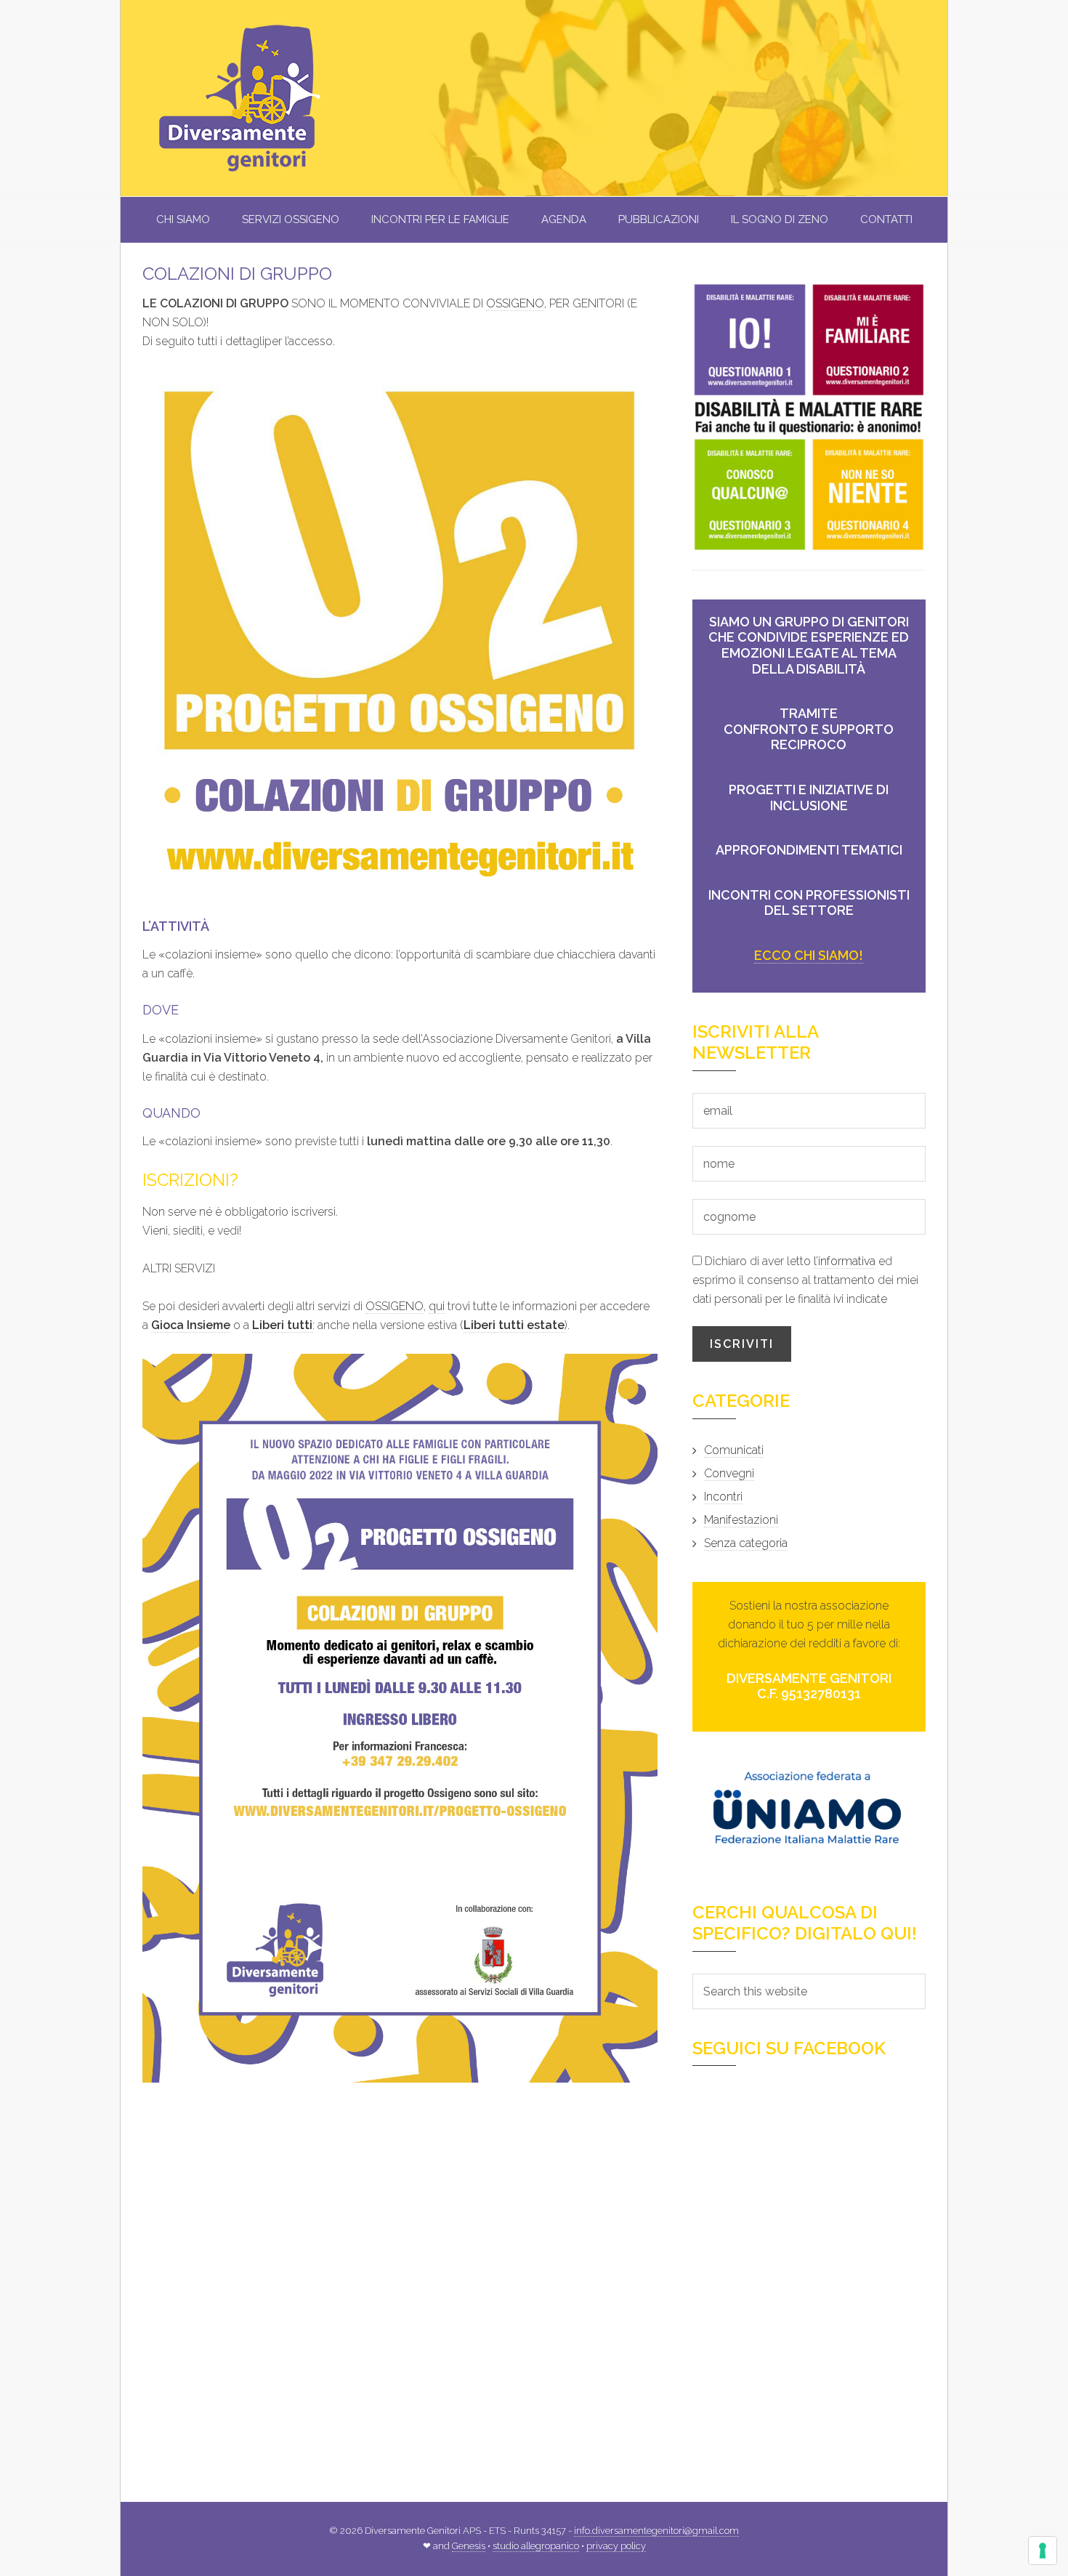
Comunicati (734, 1450)
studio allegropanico (536, 2546)
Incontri (723, 1497)
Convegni (729, 1473)
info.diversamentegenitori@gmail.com (656, 2531)
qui (437, 1306)
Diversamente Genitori (266, 98)
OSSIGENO (515, 303)
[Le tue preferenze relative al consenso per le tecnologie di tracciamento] (1043, 2551)
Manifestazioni (741, 1520)
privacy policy (616, 2546)
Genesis (469, 2546)
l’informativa (845, 1261)
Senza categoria (746, 1543)
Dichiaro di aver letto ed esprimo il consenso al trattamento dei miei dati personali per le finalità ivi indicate (805, 1280)
